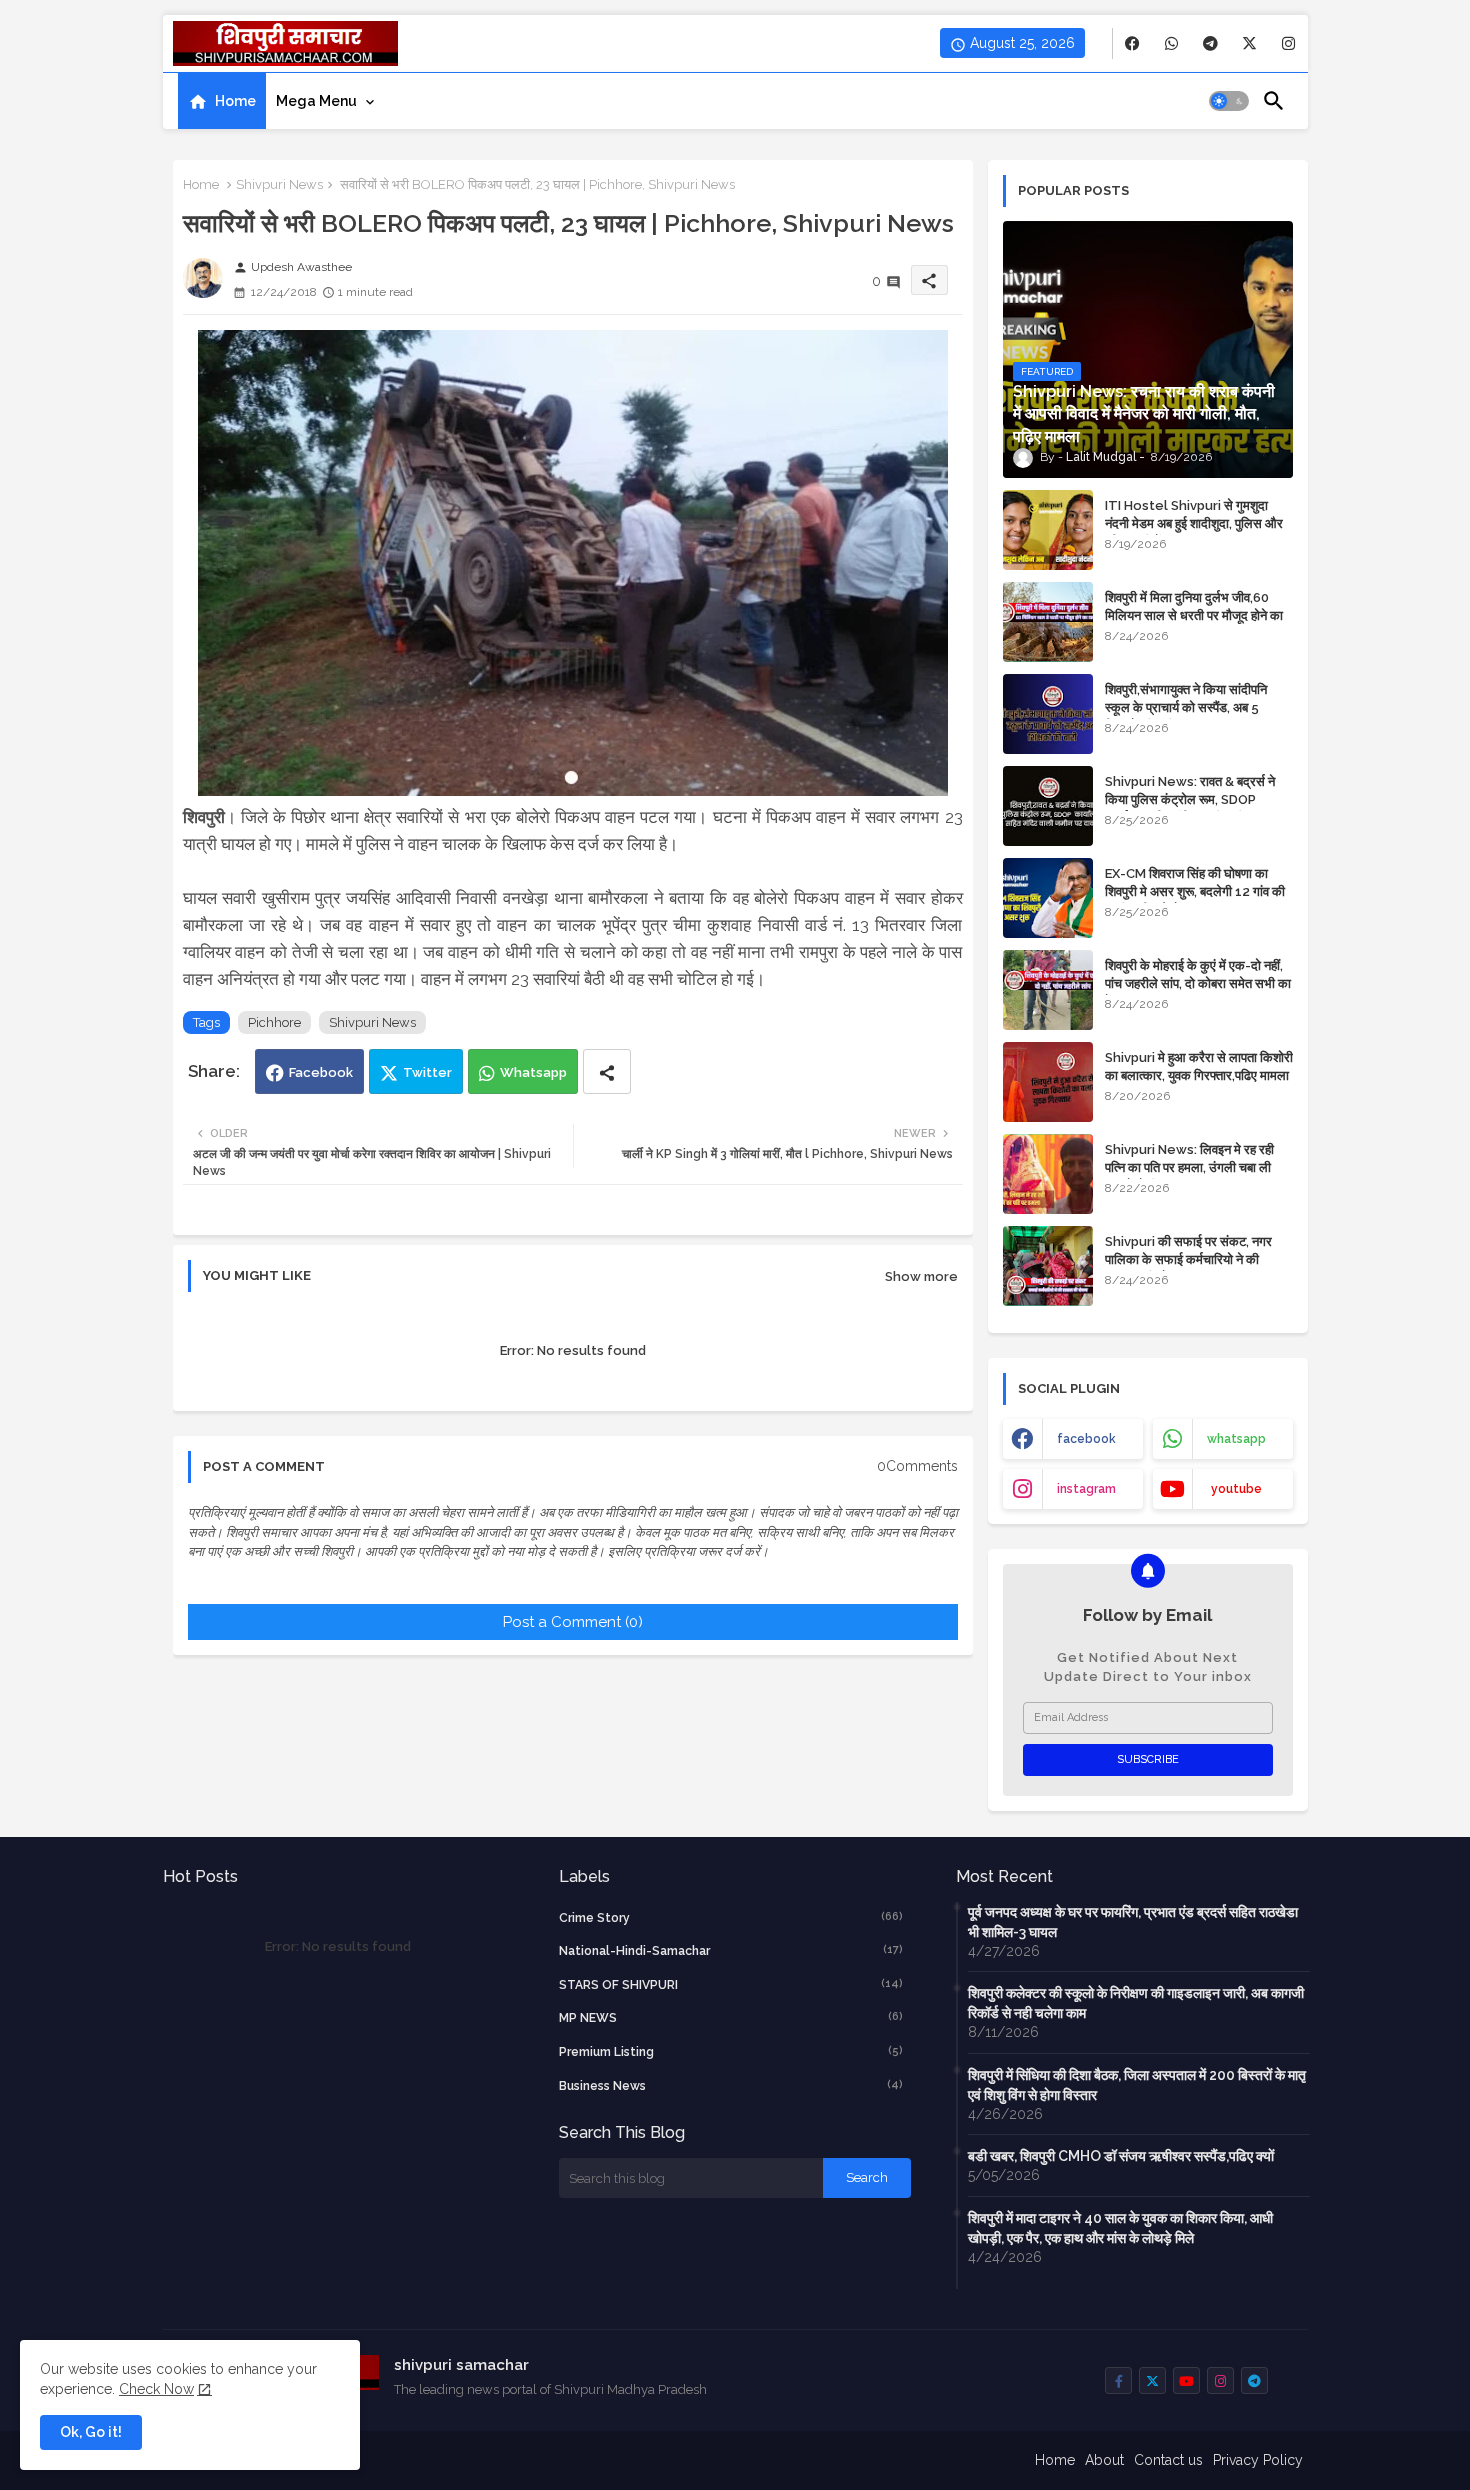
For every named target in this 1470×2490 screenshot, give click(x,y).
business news (731, 2085)
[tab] (222, 101)
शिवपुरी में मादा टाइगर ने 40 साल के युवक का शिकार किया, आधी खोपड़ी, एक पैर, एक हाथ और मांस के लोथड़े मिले (1120, 2228)
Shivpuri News (279, 184)
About (1104, 2460)
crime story (731, 1917)
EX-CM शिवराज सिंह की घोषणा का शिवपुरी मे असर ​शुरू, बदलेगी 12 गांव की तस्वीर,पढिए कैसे (1195, 891)
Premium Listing (731, 2051)
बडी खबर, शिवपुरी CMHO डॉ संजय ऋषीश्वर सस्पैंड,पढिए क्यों (1121, 2156)
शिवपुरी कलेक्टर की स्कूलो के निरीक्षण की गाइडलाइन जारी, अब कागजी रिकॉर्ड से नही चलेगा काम (1136, 2003)
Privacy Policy (1258, 2460)
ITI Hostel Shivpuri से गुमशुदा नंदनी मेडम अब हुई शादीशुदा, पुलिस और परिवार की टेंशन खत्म (1194, 523)
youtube (1236, 1489)
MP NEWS (731, 2017)
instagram (1086, 1489)
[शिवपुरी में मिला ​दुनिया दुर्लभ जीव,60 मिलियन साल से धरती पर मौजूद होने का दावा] (1048, 622)
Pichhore (274, 1022)
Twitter (427, 1072)
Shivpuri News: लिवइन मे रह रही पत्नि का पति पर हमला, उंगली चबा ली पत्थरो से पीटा (1189, 1167)
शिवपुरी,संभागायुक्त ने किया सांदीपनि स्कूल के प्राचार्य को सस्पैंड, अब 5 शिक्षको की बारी (1186, 707)
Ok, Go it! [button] (91, 2432)
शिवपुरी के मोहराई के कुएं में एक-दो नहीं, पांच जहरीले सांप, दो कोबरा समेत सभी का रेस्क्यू (1198, 983)
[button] (1229, 101)
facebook (1086, 1439)
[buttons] (1132, 43)
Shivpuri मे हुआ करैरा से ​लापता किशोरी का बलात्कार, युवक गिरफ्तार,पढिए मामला (1199, 1066)
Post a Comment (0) (573, 1622)
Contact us (1168, 2460)
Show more (921, 1276)
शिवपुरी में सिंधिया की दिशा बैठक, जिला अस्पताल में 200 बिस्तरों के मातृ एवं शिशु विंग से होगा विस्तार (1137, 2085)
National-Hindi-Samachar (731, 1950)
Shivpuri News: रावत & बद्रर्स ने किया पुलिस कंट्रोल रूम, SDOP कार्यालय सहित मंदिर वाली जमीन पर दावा (1196, 799)
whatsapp (1236, 1439)
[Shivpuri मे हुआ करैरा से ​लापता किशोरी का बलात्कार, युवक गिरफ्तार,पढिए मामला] (1048, 1082)
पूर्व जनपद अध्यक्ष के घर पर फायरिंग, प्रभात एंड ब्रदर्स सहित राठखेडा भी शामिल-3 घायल (1133, 1922)
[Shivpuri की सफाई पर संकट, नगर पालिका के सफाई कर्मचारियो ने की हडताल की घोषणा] (1048, 1266)
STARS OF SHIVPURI (731, 1984)
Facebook (321, 1072)
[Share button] (607, 1071)
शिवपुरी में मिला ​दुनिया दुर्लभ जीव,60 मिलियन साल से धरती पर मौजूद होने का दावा (1194, 615)
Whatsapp (533, 1072)
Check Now (156, 2389)
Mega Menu (316, 101)
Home (235, 101)
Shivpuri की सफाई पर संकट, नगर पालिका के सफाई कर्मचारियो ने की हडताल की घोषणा (1188, 1259)
